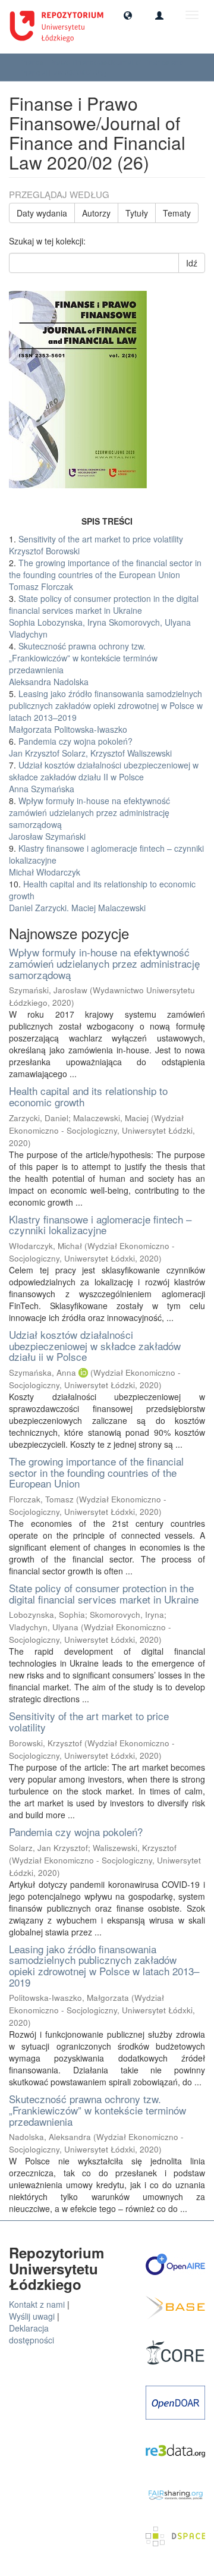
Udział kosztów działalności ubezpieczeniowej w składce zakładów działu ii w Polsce (95, 1345)
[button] (128, 15)
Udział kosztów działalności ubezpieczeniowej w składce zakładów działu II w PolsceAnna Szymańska (104, 777)
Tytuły (137, 213)
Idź (192, 263)
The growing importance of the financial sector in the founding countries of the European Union (96, 1472)
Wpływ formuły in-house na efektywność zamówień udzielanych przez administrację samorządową (104, 963)
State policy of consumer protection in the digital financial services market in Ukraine (104, 1593)
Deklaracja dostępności (32, 2334)
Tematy (177, 213)
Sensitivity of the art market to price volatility (89, 1721)
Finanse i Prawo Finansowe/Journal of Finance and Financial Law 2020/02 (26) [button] (101, 67)
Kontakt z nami (37, 2304)
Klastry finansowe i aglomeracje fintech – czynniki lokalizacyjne (100, 1225)
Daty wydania (42, 213)
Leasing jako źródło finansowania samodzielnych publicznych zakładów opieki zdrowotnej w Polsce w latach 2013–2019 (104, 1965)
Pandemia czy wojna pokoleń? (76, 1832)
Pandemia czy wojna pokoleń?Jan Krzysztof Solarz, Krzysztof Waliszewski (90, 747)
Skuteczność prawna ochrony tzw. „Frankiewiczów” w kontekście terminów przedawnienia (97, 2110)
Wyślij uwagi (32, 2316)
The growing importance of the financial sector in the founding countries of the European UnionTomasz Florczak (105, 575)
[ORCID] (83, 1372)
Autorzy (96, 213)
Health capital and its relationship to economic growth (88, 1096)
